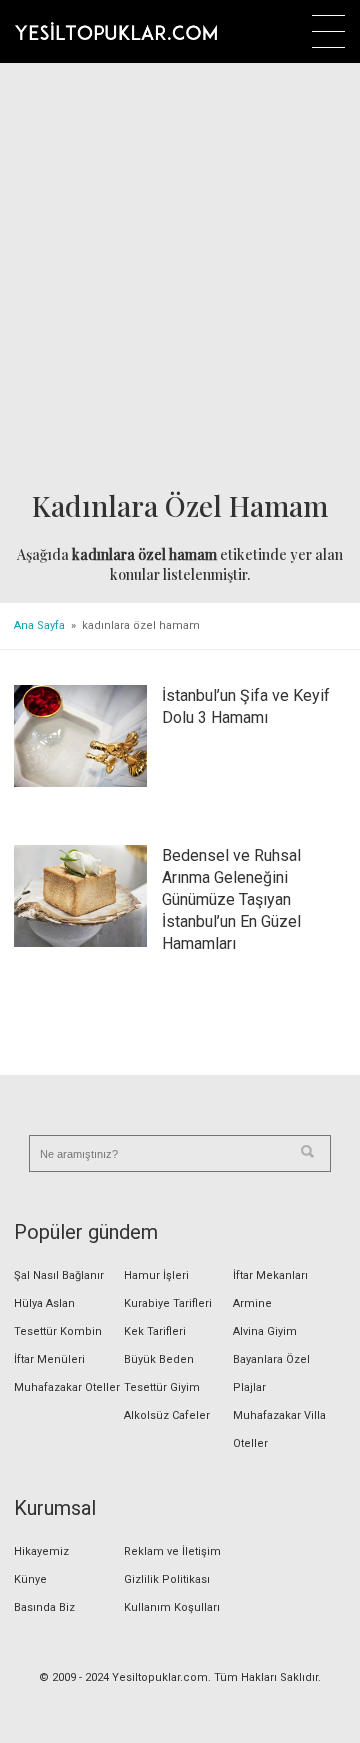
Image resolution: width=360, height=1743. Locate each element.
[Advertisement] (180, 277)
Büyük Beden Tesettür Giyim (162, 1373)
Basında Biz (44, 1607)
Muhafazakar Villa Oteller (279, 1429)
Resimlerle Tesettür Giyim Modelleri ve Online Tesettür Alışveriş (116, 31)
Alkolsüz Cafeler (167, 1415)
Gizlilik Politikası (167, 1579)
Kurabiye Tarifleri (168, 1303)
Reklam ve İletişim (172, 1551)
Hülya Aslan (44, 1303)
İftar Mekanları (270, 1275)
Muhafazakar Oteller (67, 1387)
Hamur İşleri (156, 1275)
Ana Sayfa (39, 625)
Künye (30, 1579)
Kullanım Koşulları (172, 1607)
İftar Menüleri (49, 1359)
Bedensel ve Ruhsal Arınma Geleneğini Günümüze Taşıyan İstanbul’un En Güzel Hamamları (231, 899)
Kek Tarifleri (155, 1331)
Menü (328, 31)
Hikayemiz (41, 1551)
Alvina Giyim (265, 1331)
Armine (252, 1303)
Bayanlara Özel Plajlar (271, 1373)
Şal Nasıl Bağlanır (59, 1275)
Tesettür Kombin (58, 1331)
